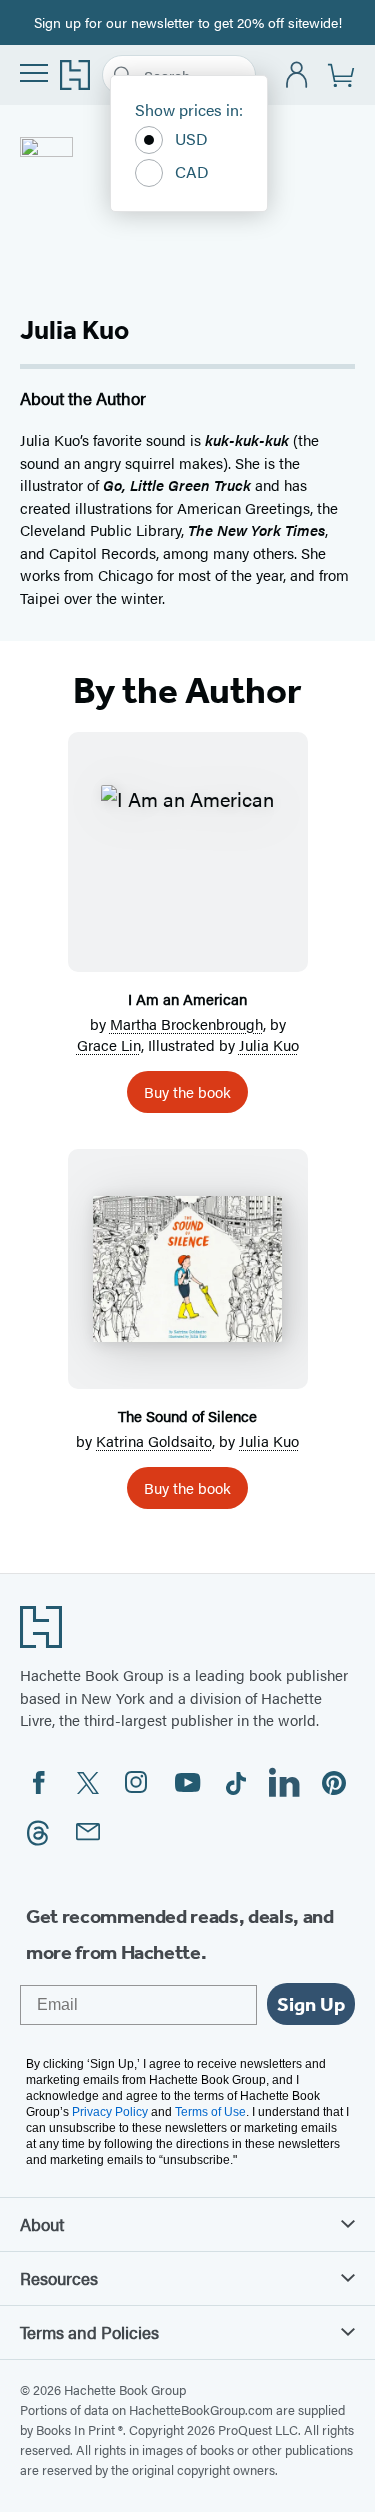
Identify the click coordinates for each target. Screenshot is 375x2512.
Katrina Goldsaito (154, 1440)
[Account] (297, 75)
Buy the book (187, 1091)
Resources (59, 2278)
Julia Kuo (269, 1044)
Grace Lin (109, 1044)
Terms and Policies (89, 2332)
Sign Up (311, 2004)
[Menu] (34, 73)
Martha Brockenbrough (186, 1023)
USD (191, 138)
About (42, 2224)
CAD (192, 171)
